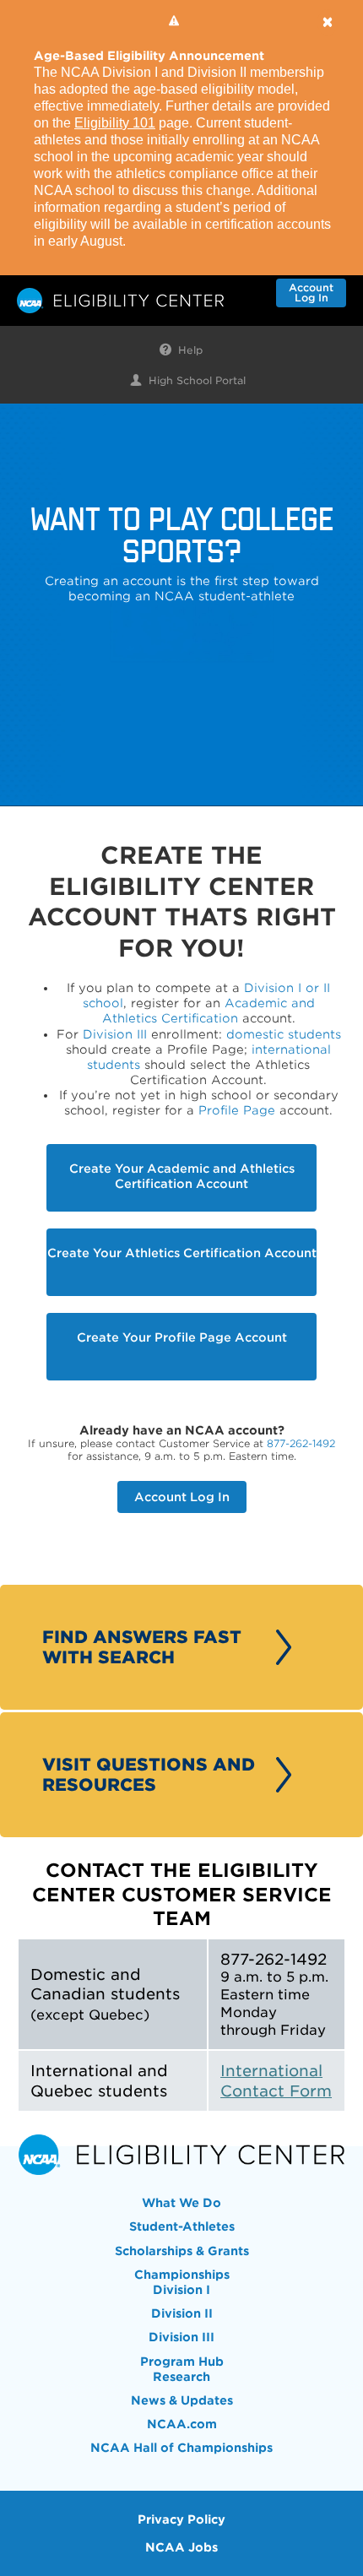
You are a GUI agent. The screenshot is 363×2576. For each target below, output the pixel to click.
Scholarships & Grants (182, 2251)
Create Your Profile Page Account (182, 1337)
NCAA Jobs (181, 2547)
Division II (182, 2313)
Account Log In (182, 1497)
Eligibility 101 (115, 123)
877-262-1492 (301, 1444)
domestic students (284, 1034)
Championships (182, 2275)
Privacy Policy (181, 2519)
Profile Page (237, 1110)
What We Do (181, 2203)
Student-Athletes (182, 2226)
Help (190, 351)
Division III (115, 1034)
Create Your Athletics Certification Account (182, 1253)
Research (181, 2377)
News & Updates (182, 2400)
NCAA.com (182, 2424)
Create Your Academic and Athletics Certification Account (182, 1176)
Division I (181, 2290)
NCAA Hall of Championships (181, 2448)
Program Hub (182, 2362)
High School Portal (197, 381)
